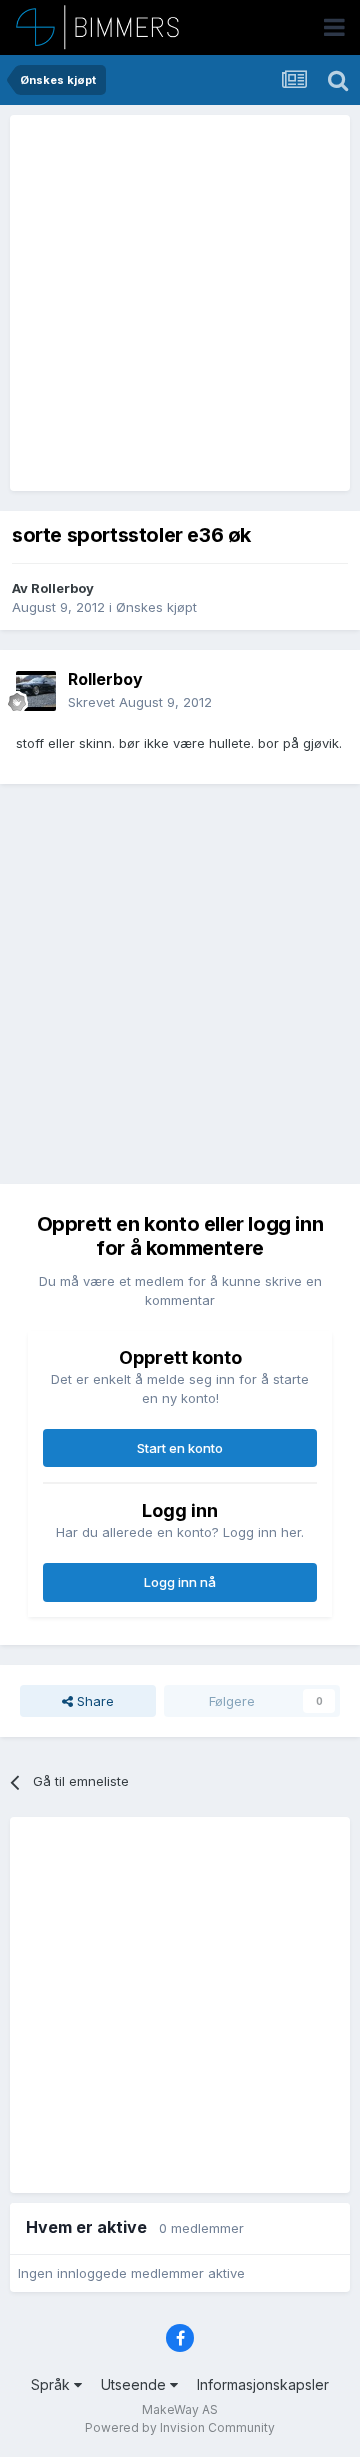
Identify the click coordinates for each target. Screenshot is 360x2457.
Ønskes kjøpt (156, 607)
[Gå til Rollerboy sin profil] (36, 691)
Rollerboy (62, 588)
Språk (52, 2384)
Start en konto (180, 1448)
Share (93, 1701)
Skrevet (140, 702)
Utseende (135, 2384)
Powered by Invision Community (180, 2427)
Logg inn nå (180, 1582)
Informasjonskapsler (263, 2384)
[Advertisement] (180, 303)
